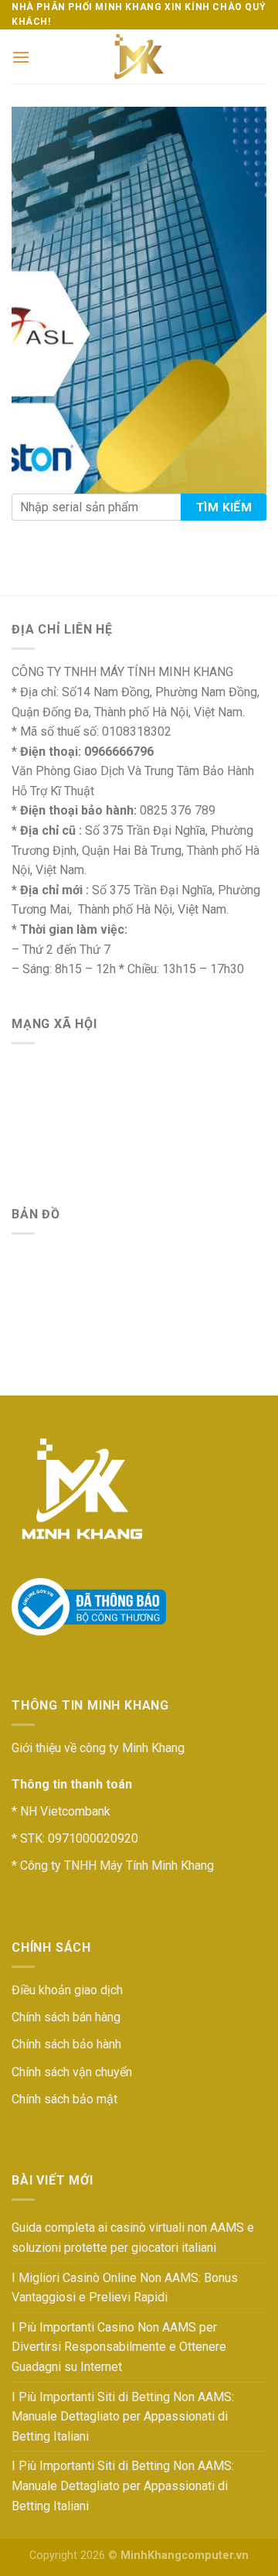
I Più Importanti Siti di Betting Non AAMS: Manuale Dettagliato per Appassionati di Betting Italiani (123, 2417)
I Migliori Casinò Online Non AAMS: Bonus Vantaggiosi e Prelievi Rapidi (125, 2288)
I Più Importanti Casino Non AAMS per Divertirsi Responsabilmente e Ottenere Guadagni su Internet (119, 2347)
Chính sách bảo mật (64, 2099)
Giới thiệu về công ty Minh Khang (98, 1748)
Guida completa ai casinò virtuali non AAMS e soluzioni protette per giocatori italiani (133, 2238)
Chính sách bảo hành (66, 2044)
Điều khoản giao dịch (67, 1990)
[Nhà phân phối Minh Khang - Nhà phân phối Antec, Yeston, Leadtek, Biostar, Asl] (139, 56)
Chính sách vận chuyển (72, 2072)
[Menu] (21, 57)
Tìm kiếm (224, 507)
